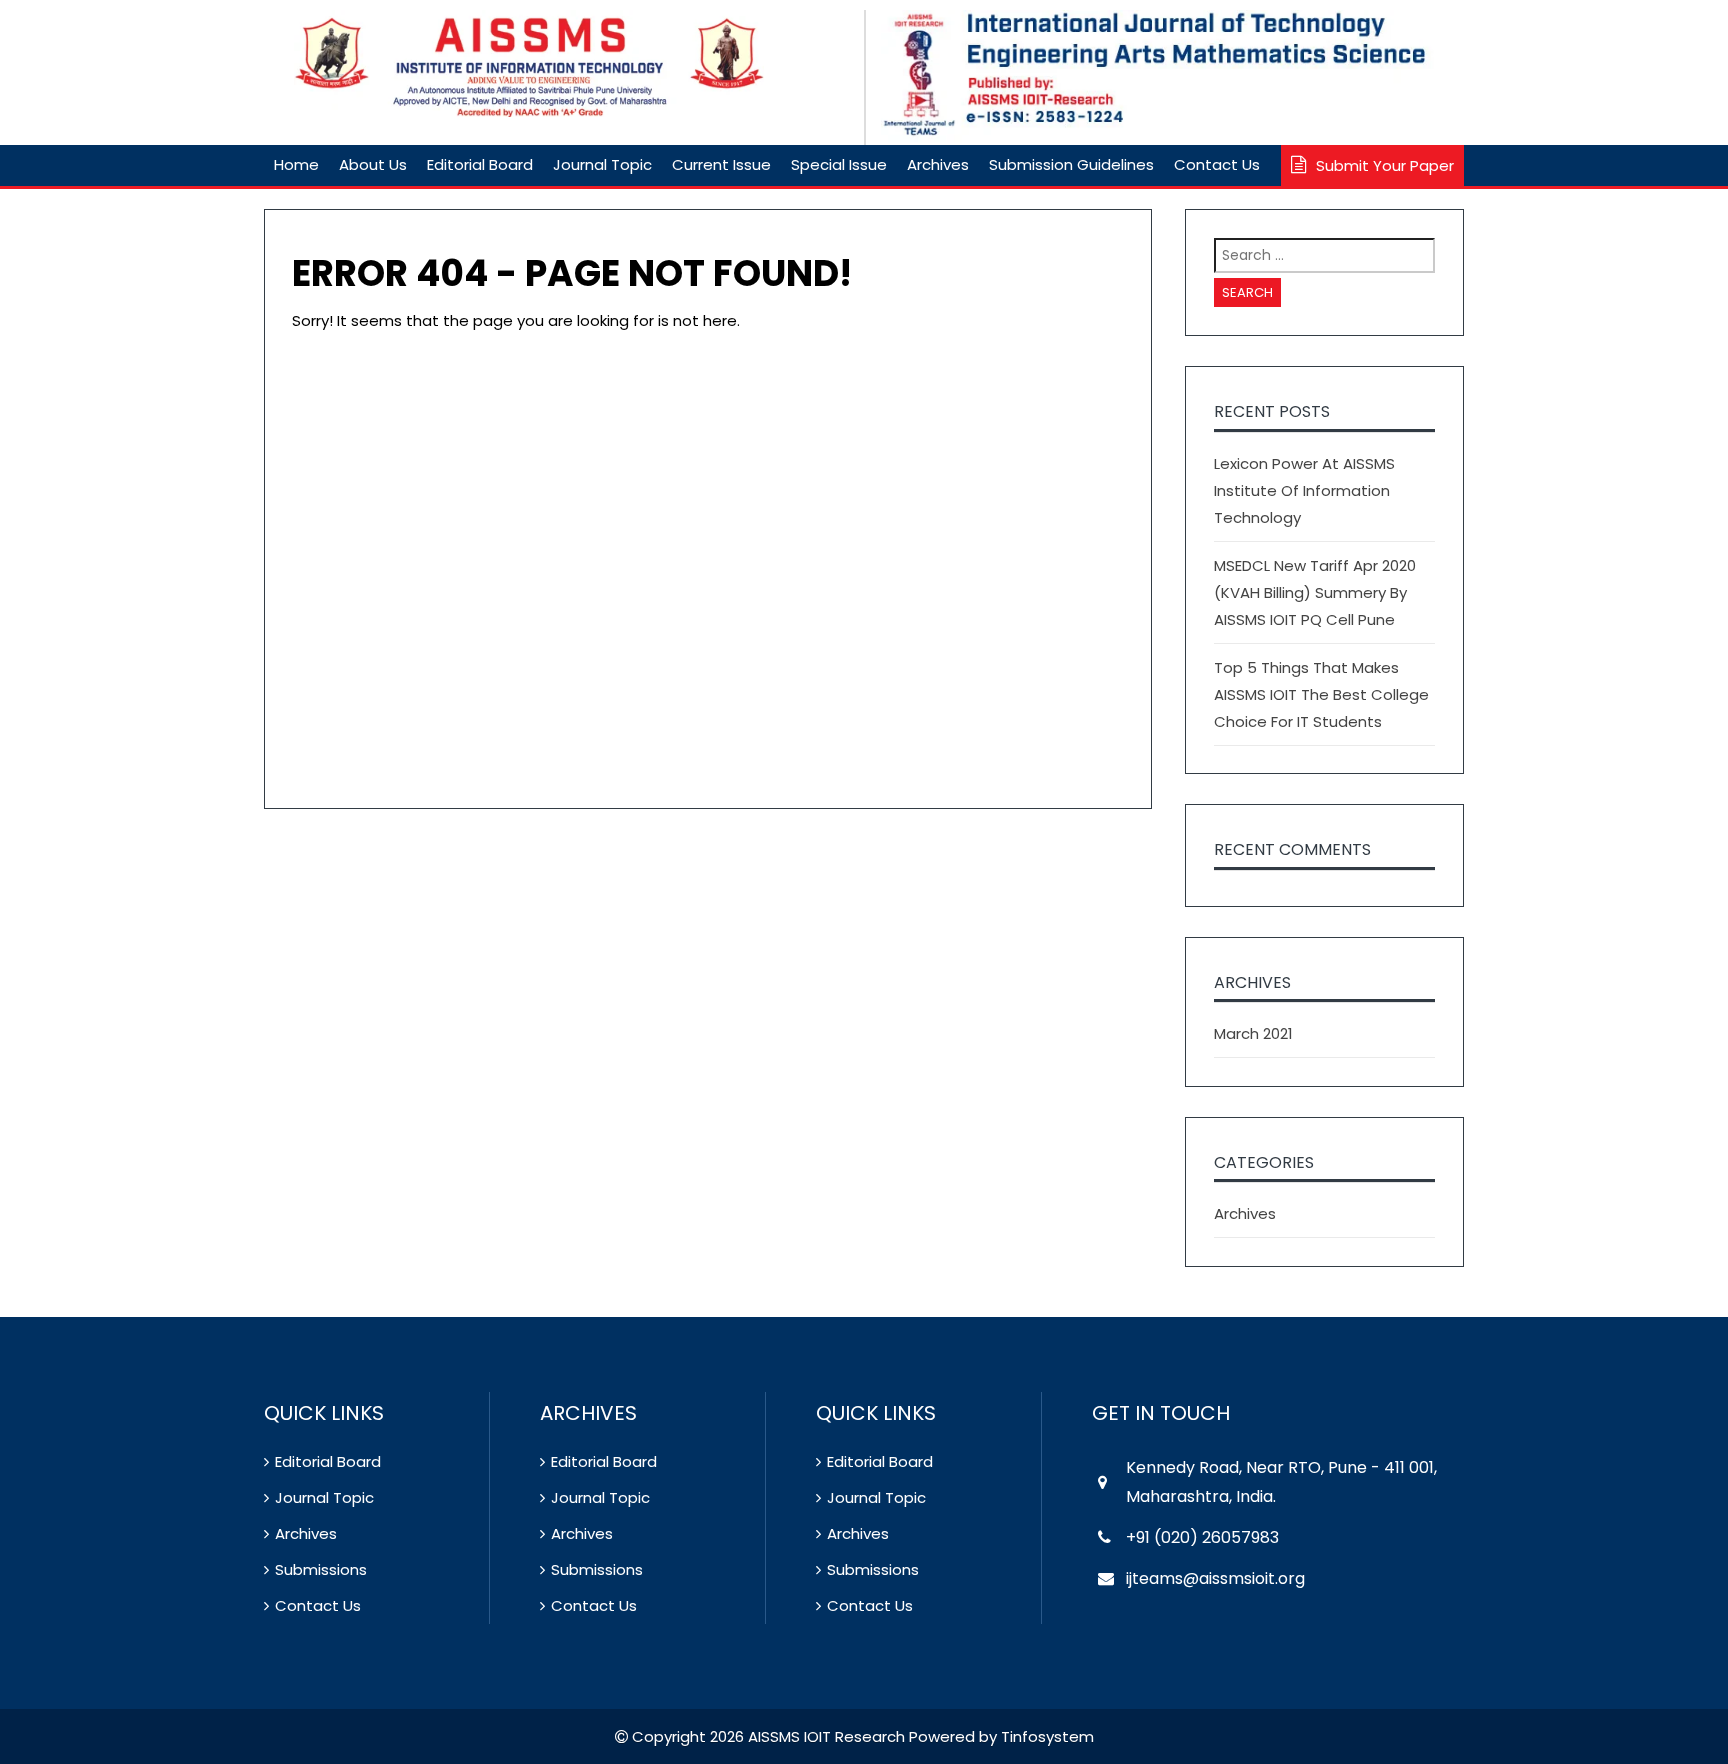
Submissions (321, 1569)
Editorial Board (480, 164)
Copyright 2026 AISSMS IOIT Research (766, 1736)
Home (296, 164)
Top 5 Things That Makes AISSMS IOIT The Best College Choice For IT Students (1321, 694)
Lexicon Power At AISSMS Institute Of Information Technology (1304, 490)
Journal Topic (602, 164)
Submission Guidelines (1071, 164)
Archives (938, 164)
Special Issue (839, 164)
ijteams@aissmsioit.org (1215, 1578)
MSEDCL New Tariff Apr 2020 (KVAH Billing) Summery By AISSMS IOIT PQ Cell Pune (1315, 592)
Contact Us (1217, 164)
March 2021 (1253, 1033)
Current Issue (721, 164)
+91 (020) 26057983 (1202, 1537)
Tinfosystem (1047, 1736)
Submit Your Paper (1385, 165)
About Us (373, 164)
